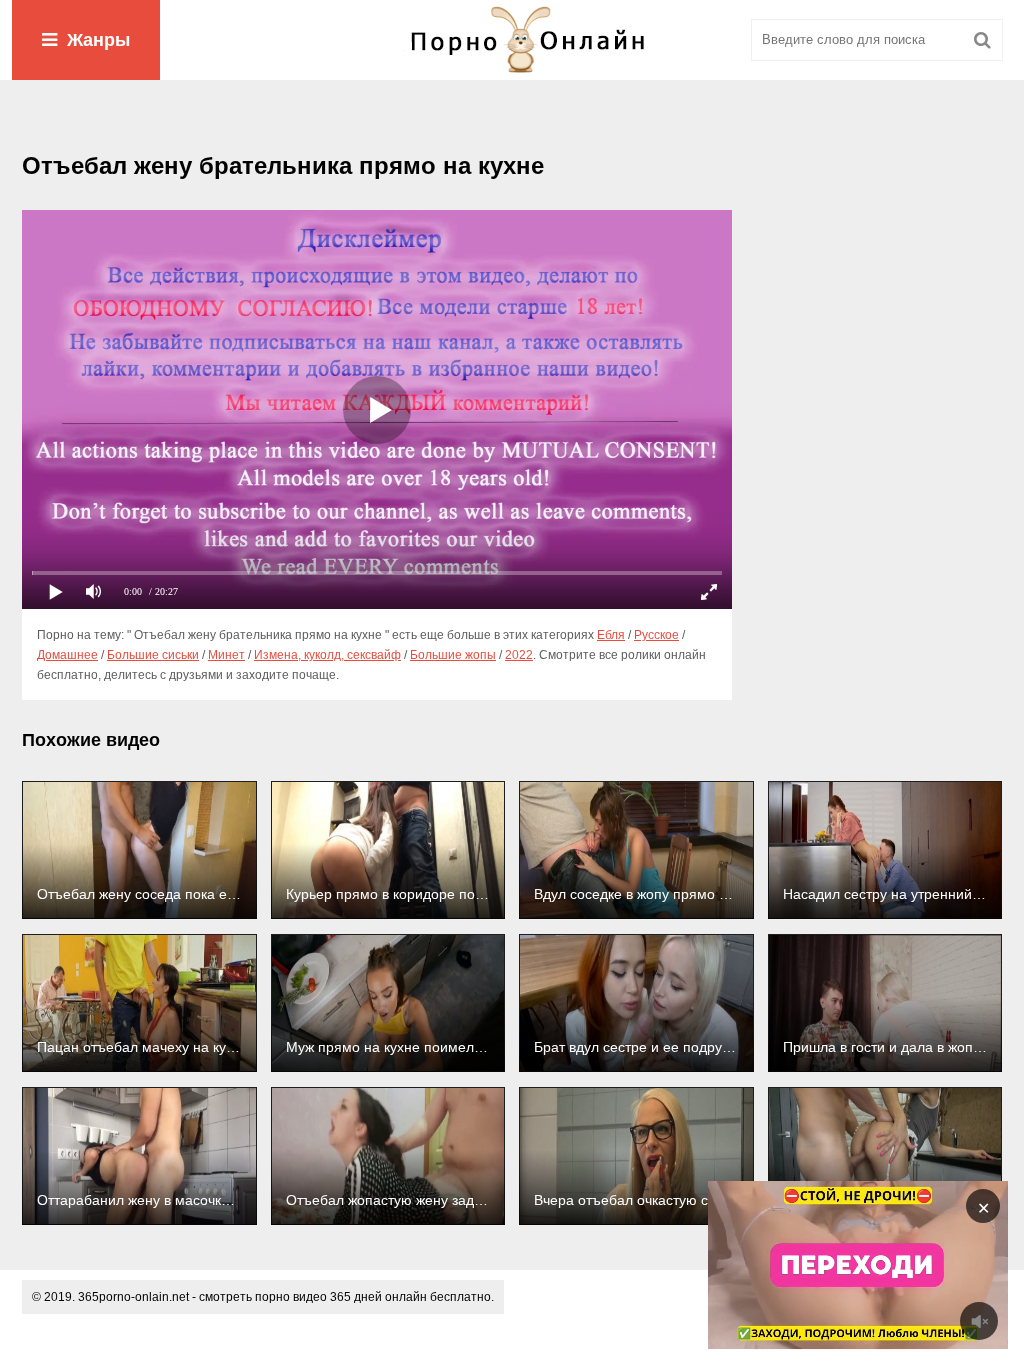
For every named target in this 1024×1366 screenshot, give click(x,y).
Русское (656, 635)
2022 (519, 655)
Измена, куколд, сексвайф (327, 655)
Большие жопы (453, 655)
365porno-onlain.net (133, 1297)
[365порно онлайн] (512, 40)
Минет (226, 655)
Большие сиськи (153, 655)
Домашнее (67, 655)
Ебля (611, 635)
